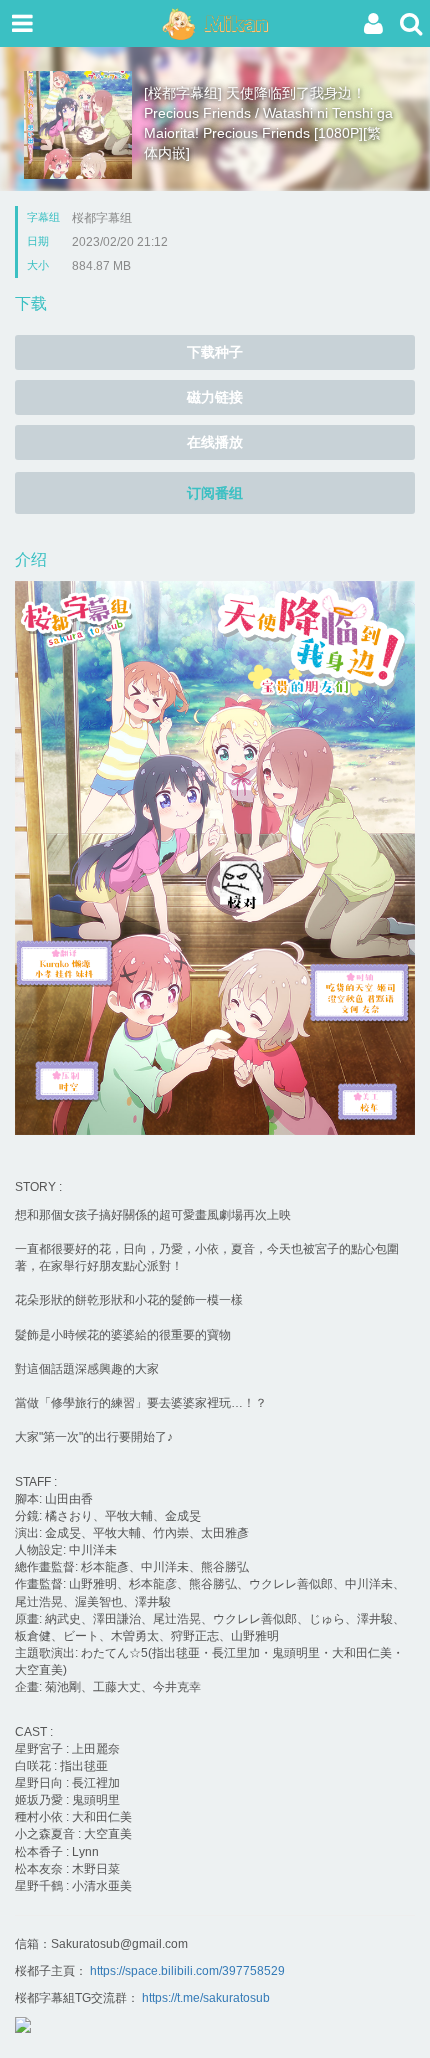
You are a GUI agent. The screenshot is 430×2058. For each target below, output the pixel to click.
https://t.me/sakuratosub (206, 1998)
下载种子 (215, 352)
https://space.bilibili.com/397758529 (187, 1971)
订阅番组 (215, 493)
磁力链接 (215, 397)
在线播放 (215, 442)
